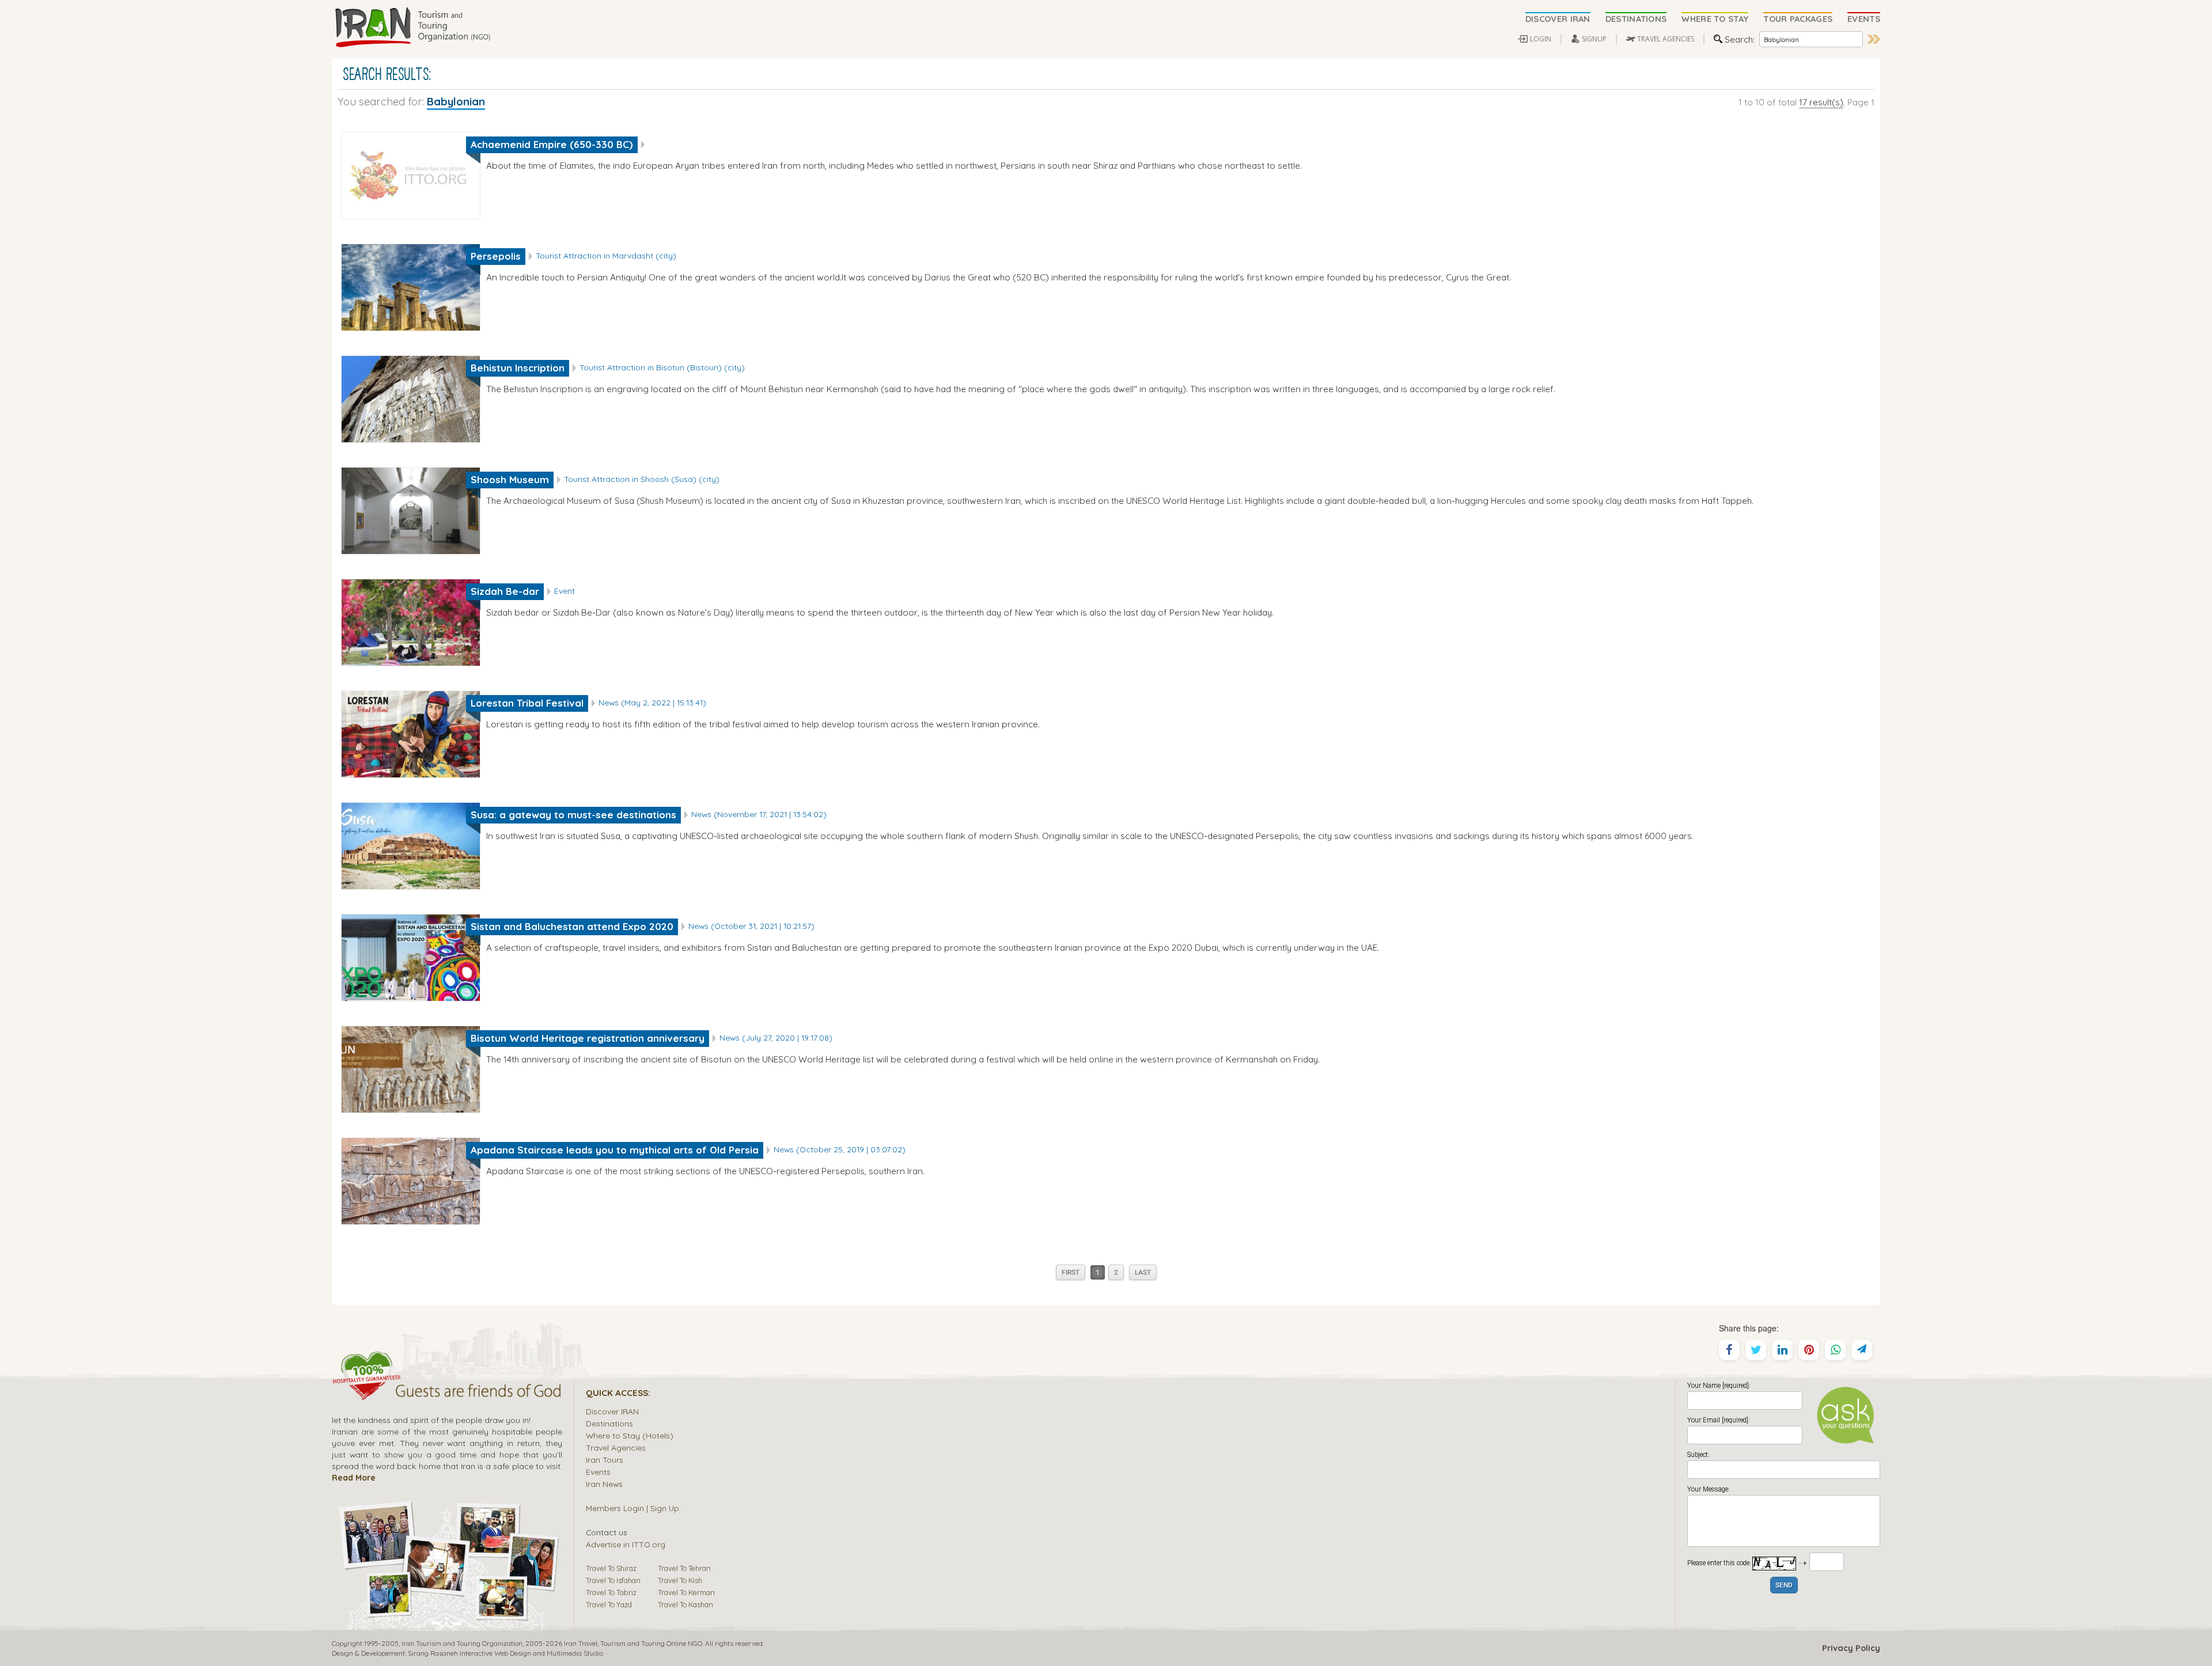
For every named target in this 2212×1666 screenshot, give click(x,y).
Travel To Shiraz (611, 1568)
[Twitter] (1756, 1350)
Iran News (604, 1484)
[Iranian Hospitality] (447, 1392)
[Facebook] (1729, 1350)
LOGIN (1541, 39)
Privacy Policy (1851, 1648)
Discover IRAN (612, 1411)
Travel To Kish (680, 1580)
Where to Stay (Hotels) (630, 1435)
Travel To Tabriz (611, 1592)
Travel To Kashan (685, 1604)
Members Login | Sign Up (632, 1508)
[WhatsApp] (1835, 1350)
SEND (1784, 1586)
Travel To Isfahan (613, 1580)
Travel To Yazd (609, 1604)
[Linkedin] (1782, 1350)
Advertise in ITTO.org (626, 1544)
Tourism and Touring (632, 1643)
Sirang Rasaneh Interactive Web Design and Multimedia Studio (505, 1653)
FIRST (1071, 1273)
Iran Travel (581, 1643)
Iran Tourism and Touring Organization (462, 1643)
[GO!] (1874, 39)
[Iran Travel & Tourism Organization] (412, 28)
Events (598, 1472)
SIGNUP (1594, 39)
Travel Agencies (616, 1447)
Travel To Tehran (684, 1568)
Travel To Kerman (686, 1592)
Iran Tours (605, 1460)
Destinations (609, 1423)
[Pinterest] (1809, 1350)
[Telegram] (1862, 1350)
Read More (354, 1477)
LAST (1143, 1273)
